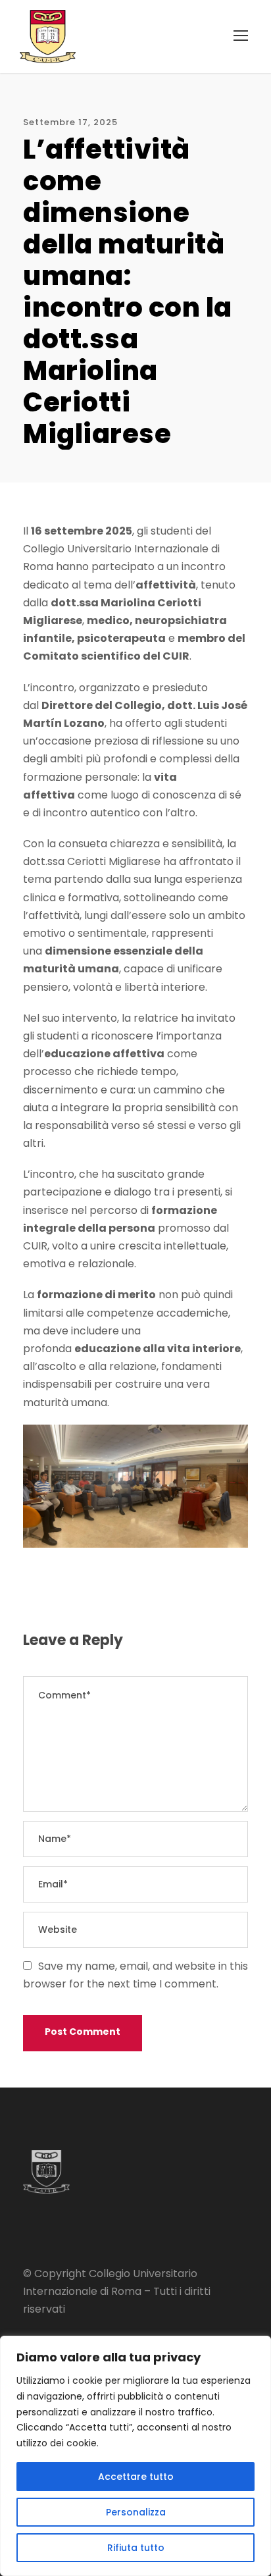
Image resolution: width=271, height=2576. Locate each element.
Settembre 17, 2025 (70, 122)
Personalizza (136, 2512)
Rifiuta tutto (136, 2548)
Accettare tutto (136, 2477)
